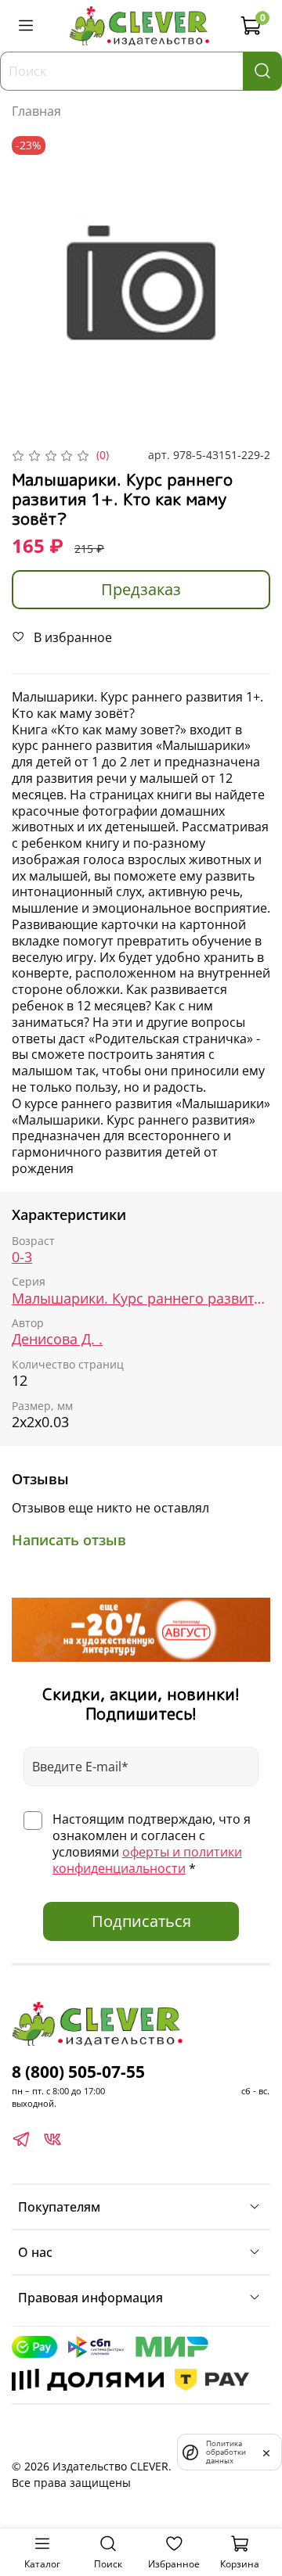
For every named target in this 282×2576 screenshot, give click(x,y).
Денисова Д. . (57, 1339)
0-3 (22, 1257)
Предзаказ (141, 589)
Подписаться (141, 1921)
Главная (36, 111)
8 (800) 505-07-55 (78, 2072)
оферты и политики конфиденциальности (147, 1860)
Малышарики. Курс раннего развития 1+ (141, 1299)
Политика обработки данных (226, 2452)
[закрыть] (266, 2452)
